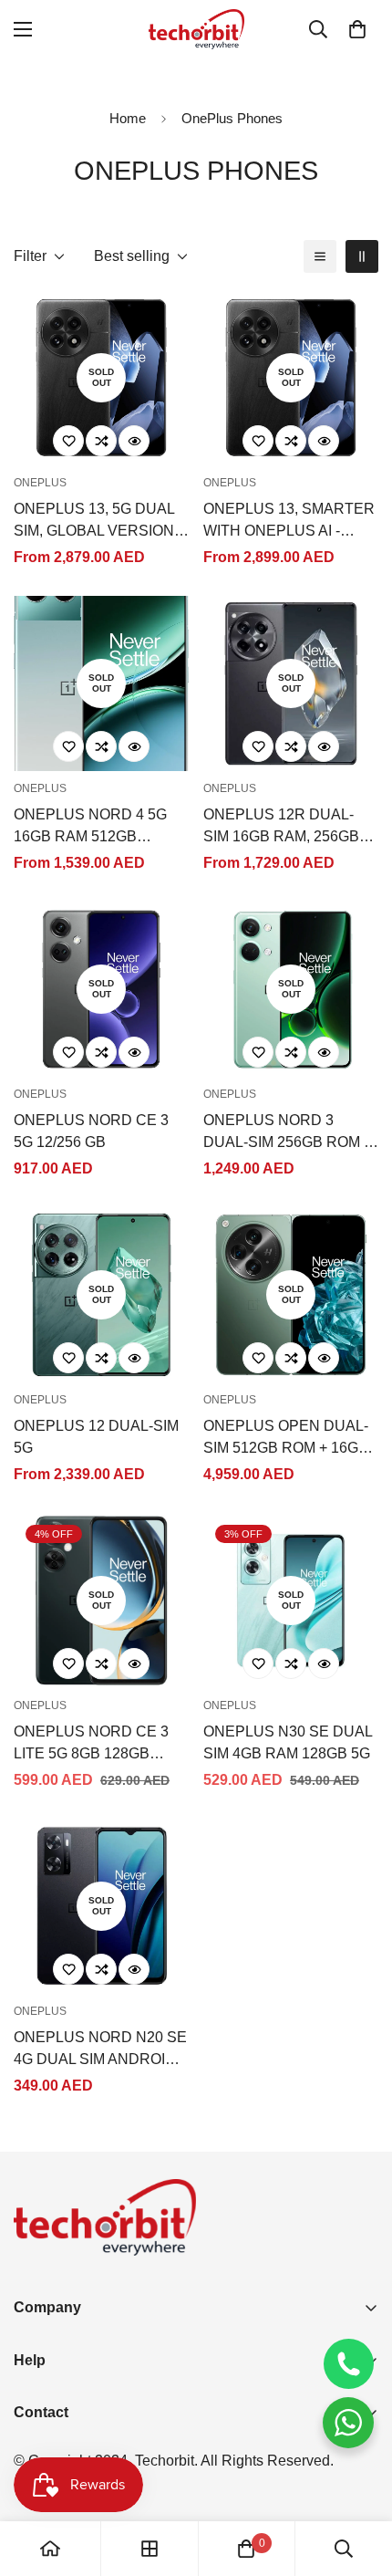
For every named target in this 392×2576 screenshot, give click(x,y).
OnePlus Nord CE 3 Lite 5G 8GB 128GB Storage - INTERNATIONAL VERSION (91, 1744)
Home (128, 118)
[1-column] (320, 256)
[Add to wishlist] (68, 441)
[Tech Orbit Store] (196, 29)
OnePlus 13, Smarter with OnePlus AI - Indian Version (289, 521)
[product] (50, 2549)
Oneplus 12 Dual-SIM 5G (96, 1437)
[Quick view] (134, 441)
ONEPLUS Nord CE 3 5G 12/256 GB (91, 1131)
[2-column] (362, 256)
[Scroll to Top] (359, 2479)
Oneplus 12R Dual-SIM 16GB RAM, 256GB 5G (281, 827)
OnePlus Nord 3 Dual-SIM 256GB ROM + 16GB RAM (288, 1133)
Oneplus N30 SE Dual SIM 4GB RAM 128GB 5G (288, 1742)
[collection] (150, 2549)
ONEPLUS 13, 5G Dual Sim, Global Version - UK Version (98, 521)
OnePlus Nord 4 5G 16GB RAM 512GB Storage (90, 827)
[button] (357, 29)
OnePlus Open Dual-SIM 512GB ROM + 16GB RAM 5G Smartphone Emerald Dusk (286, 1439)
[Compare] (101, 441)
